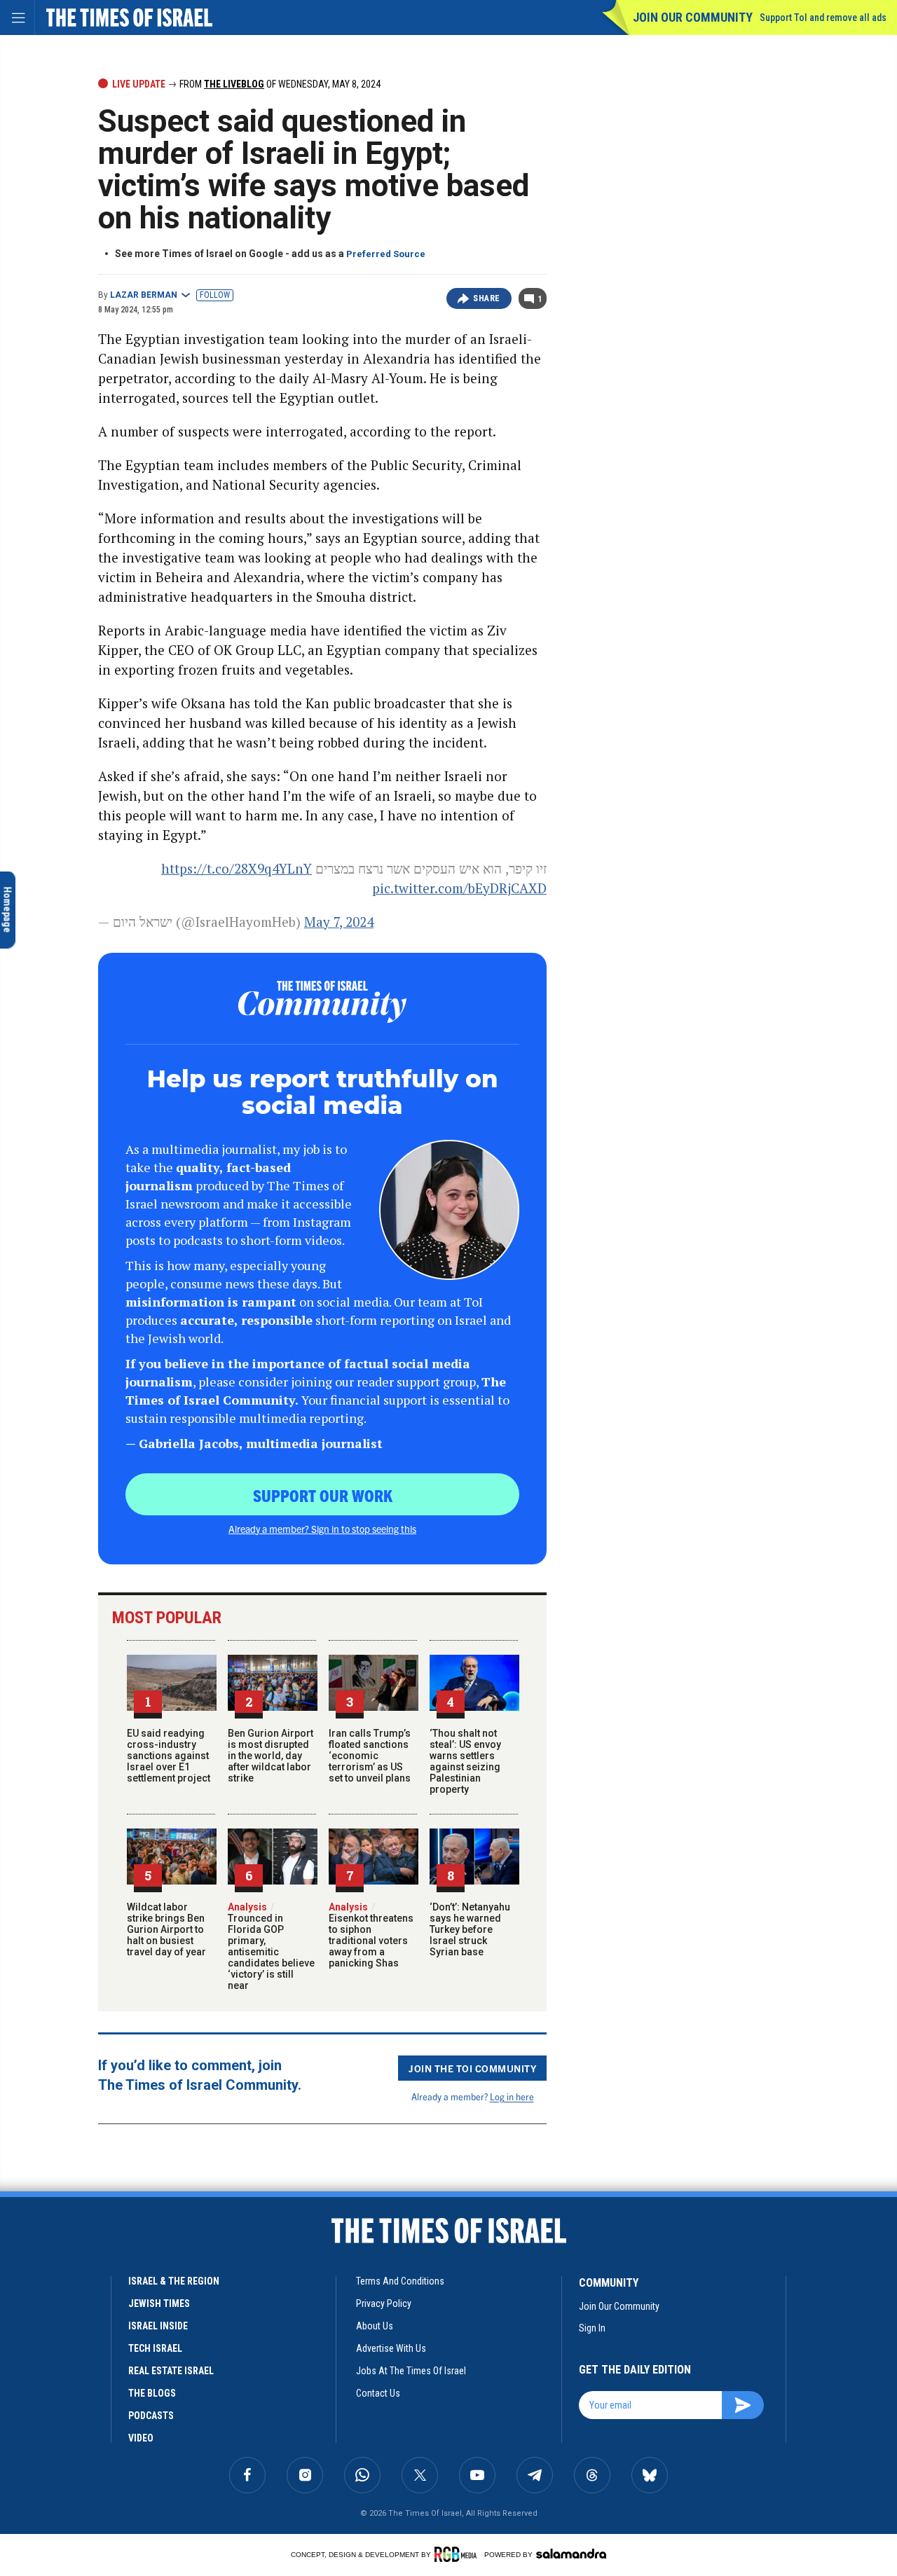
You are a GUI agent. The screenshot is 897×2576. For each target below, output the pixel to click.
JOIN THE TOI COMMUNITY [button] (472, 2068)
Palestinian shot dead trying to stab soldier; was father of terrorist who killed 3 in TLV (144, 2368)
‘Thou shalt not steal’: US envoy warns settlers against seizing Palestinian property (465, 1761)
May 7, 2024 (339, 922)
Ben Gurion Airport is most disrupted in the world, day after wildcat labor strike (271, 1756)
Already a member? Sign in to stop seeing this (322, 1529)
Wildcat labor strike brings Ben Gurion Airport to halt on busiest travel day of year (166, 1929)
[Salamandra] (571, 2554)
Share (487, 298)
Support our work (323, 1495)
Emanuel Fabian (128, 2410)
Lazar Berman (144, 295)
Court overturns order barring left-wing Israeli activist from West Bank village (138, 2472)
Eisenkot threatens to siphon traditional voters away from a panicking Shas (371, 1935)
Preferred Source (386, 254)
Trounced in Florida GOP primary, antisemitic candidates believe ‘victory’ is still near (271, 1946)
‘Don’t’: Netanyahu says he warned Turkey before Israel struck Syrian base (470, 1929)
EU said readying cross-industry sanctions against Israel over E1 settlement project (169, 1756)
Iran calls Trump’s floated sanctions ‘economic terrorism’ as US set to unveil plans (370, 1756)
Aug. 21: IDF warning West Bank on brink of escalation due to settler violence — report (136, 2265)
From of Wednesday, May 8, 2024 (279, 84)
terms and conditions (400, 2281)
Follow (215, 295)
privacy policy (384, 2303)
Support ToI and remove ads (823, 18)
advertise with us (391, 2348)
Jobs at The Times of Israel (411, 2371)
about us (375, 2326)
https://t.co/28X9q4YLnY (237, 868)
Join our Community (693, 17)
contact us (378, 2393)
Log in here (512, 2096)
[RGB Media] (458, 2554)
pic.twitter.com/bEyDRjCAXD (459, 888)
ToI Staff (116, 2314)
